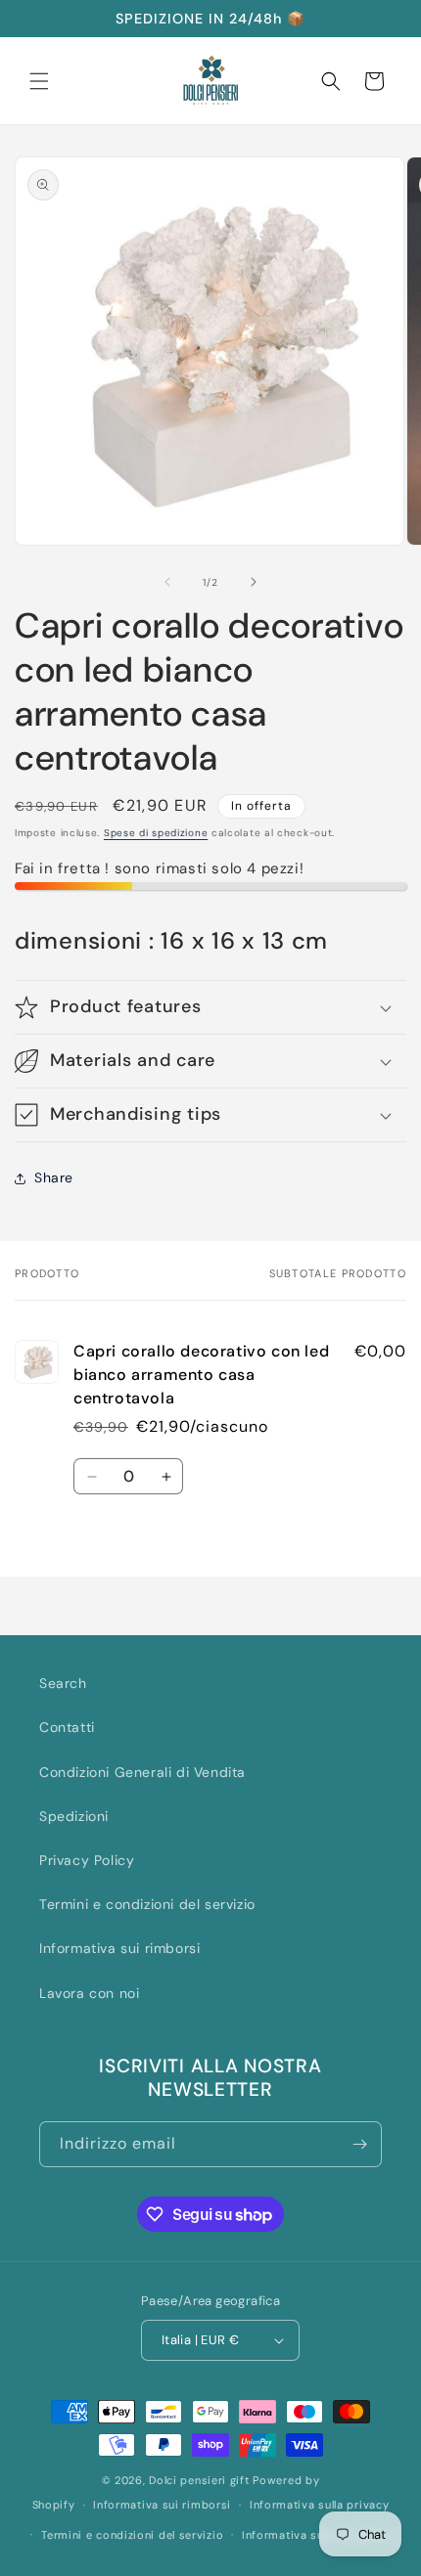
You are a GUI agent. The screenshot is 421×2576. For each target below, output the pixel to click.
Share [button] (54, 1177)
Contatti (67, 1727)
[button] (39, 81)
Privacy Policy (87, 1860)
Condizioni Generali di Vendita (142, 1772)
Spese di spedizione (156, 833)
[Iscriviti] (359, 2144)
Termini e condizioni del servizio (147, 1904)
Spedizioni (74, 1816)
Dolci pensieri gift (199, 2480)
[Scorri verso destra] (254, 582)
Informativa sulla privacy (320, 2505)
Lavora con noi (89, 1993)
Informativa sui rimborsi (119, 1948)
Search (63, 1683)
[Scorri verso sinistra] (167, 582)
